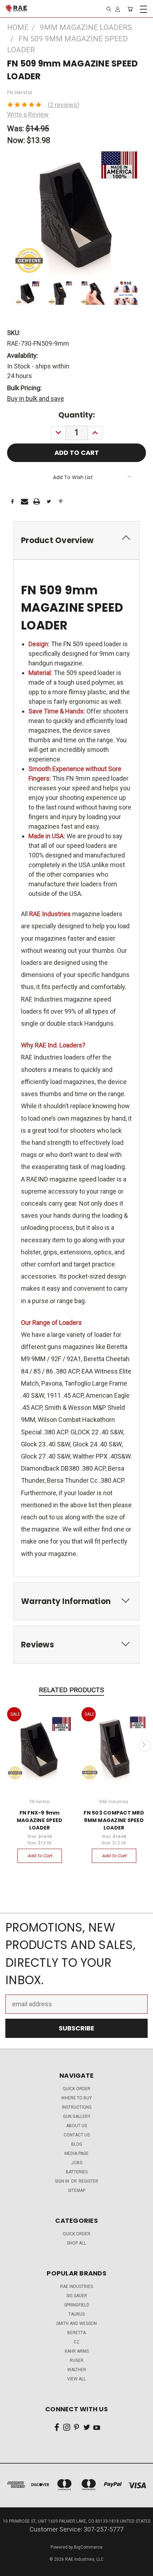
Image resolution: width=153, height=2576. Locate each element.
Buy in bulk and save (36, 399)
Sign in (62, 2181)
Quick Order (76, 2234)
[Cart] (130, 9)
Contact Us (77, 2135)
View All (76, 2379)
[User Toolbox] (118, 9)
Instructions (77, 2107)
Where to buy (76, 2098)
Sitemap (77, 2190)
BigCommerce (88, 2547)
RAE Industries (76, 2286)
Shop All (76, 2243)
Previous (8, 1746)
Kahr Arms (77, 2351)
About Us (76, 2126)
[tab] (76, 540)
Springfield (77, 2305)
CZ (76, 2342)
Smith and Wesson (76, 2323)
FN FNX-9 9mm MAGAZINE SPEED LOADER (40, 1820)
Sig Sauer (77, 2296)
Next (145, 1746)
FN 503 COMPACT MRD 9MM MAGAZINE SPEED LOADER (114, 1820)
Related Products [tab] (71, 1690)
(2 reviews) (64, 105)
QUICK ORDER (76, 2089)
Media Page (76, 2153)
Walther (77, 2370)
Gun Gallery (77, 2116)
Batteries (77, 2172)
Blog (77, 2144)
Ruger (77, 2360)
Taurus (76, 2314)
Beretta (76, 2333)
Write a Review (28, 114)
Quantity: (77, 415)
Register (88, 2181)
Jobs (77, 2163)
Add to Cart (40, 1856)
